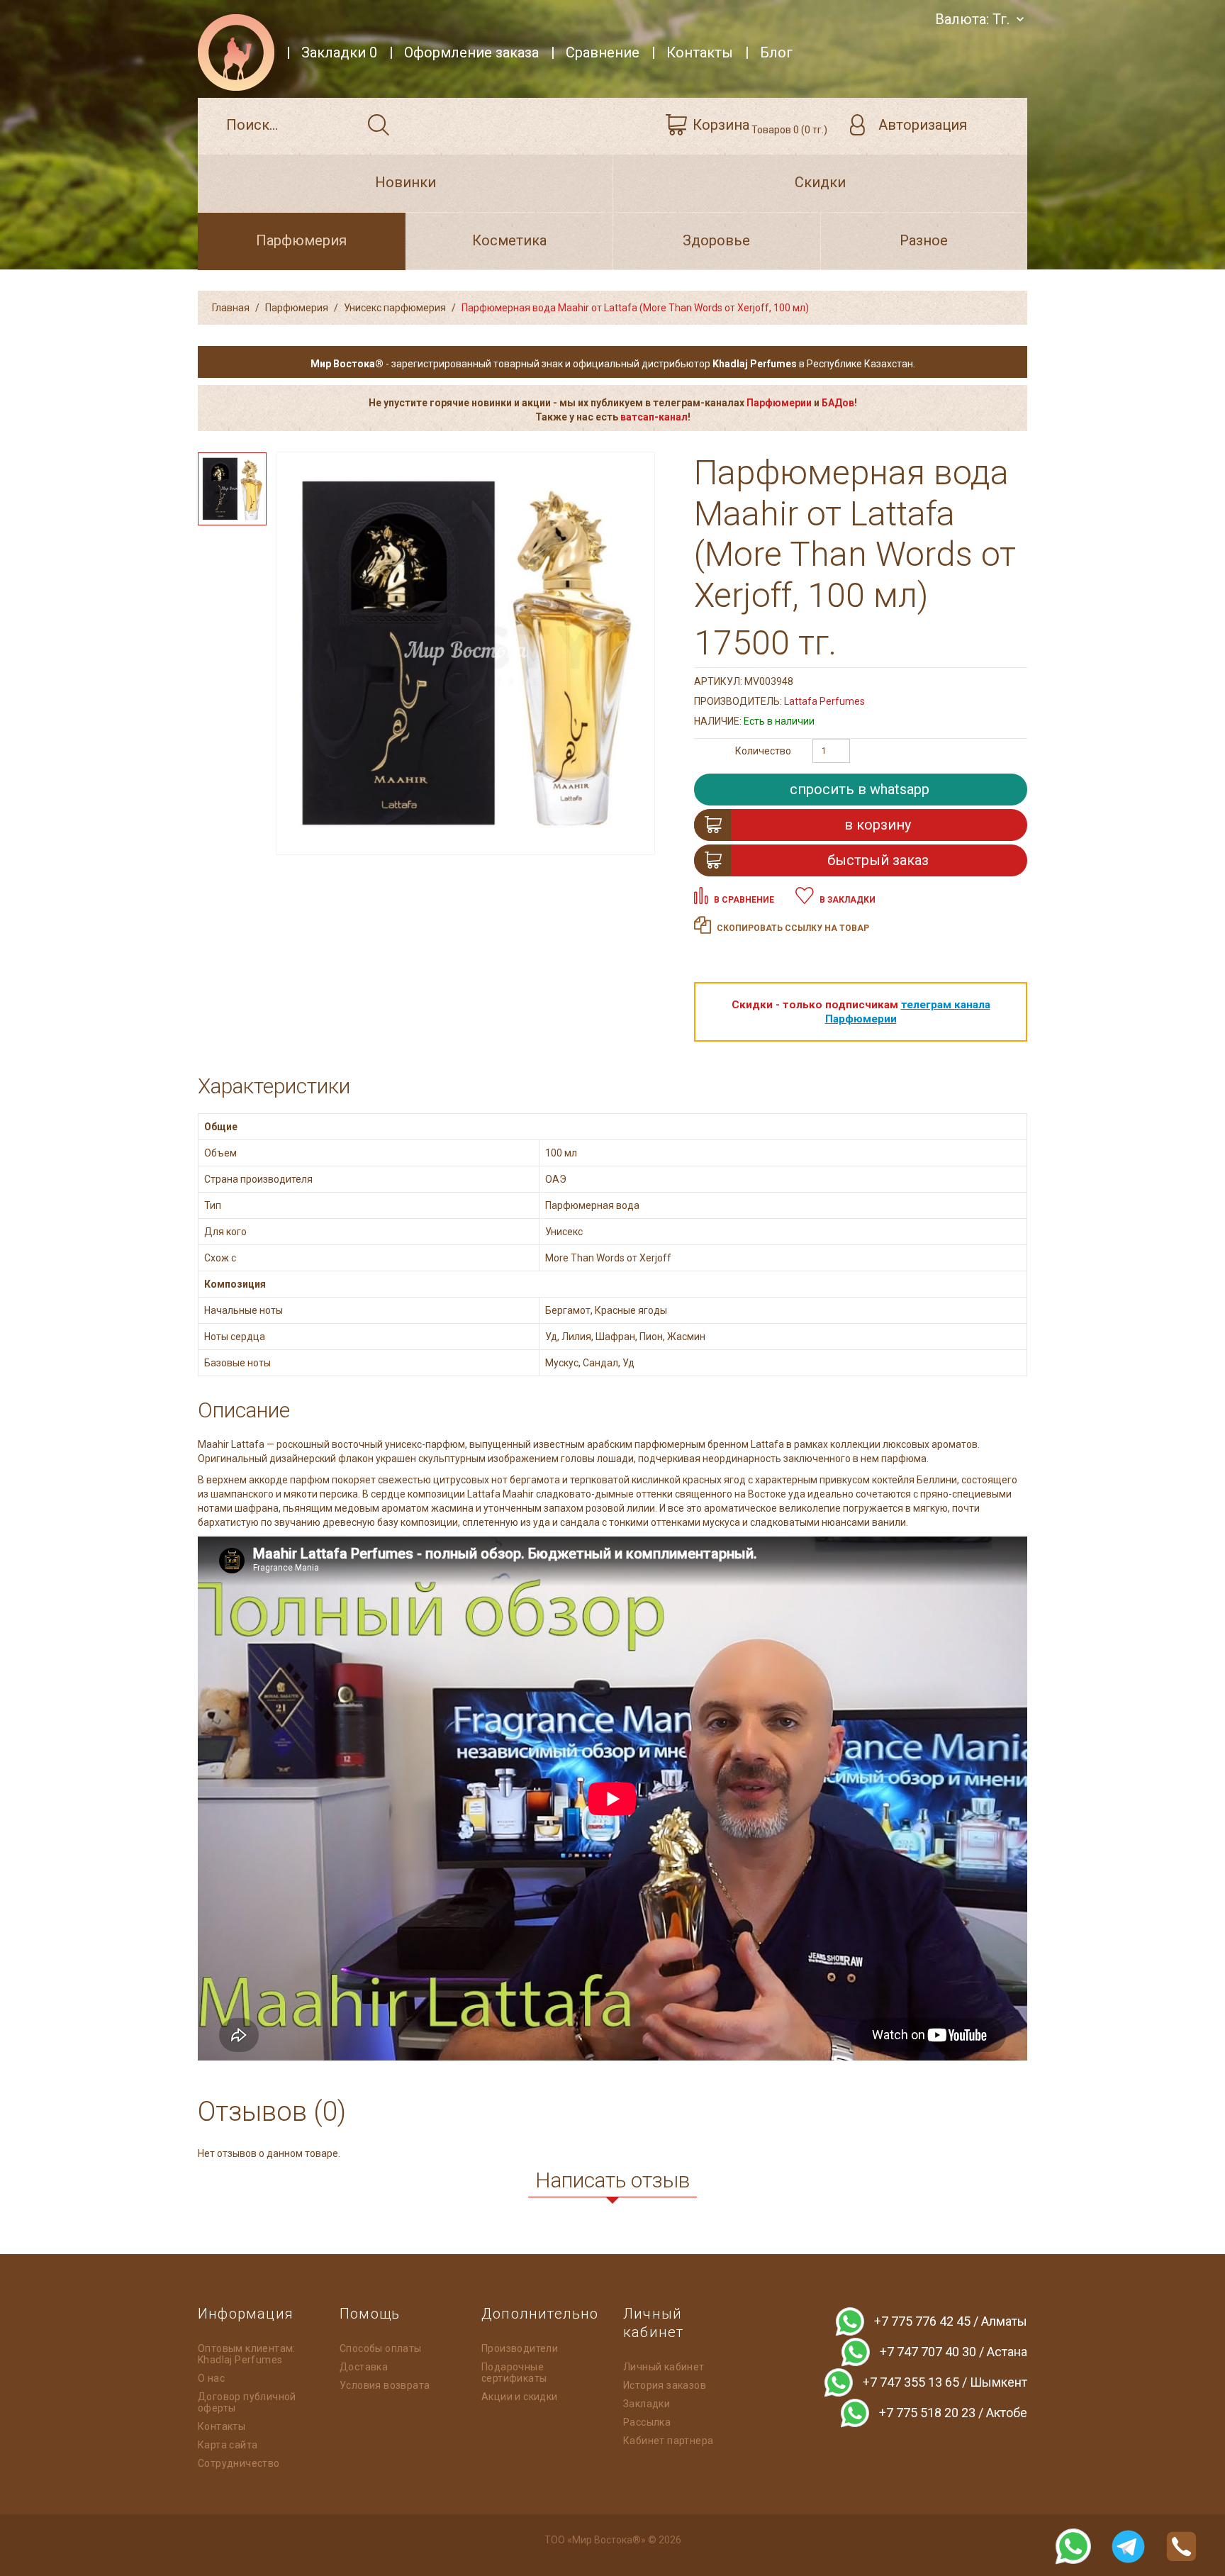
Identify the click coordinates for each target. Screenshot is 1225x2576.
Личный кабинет (664, 2367)
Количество (763, 751)
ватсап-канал (654, 417)
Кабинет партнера (668, 2441)
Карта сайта (228, 2445)
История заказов (665, 2385)
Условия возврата (385, 2385)
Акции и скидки (520, 2397)
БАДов (838, 403)
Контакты (222, 2426)
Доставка (364, 2367)
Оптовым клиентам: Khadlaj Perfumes (247, 2354)
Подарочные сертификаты (514, 2373)
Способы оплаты (381, 2348)
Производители (520, 2348)
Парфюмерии (779, 403)
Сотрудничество (239, 2463)
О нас (211, 2378)
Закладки (647, 2404)
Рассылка (647, 2422)
